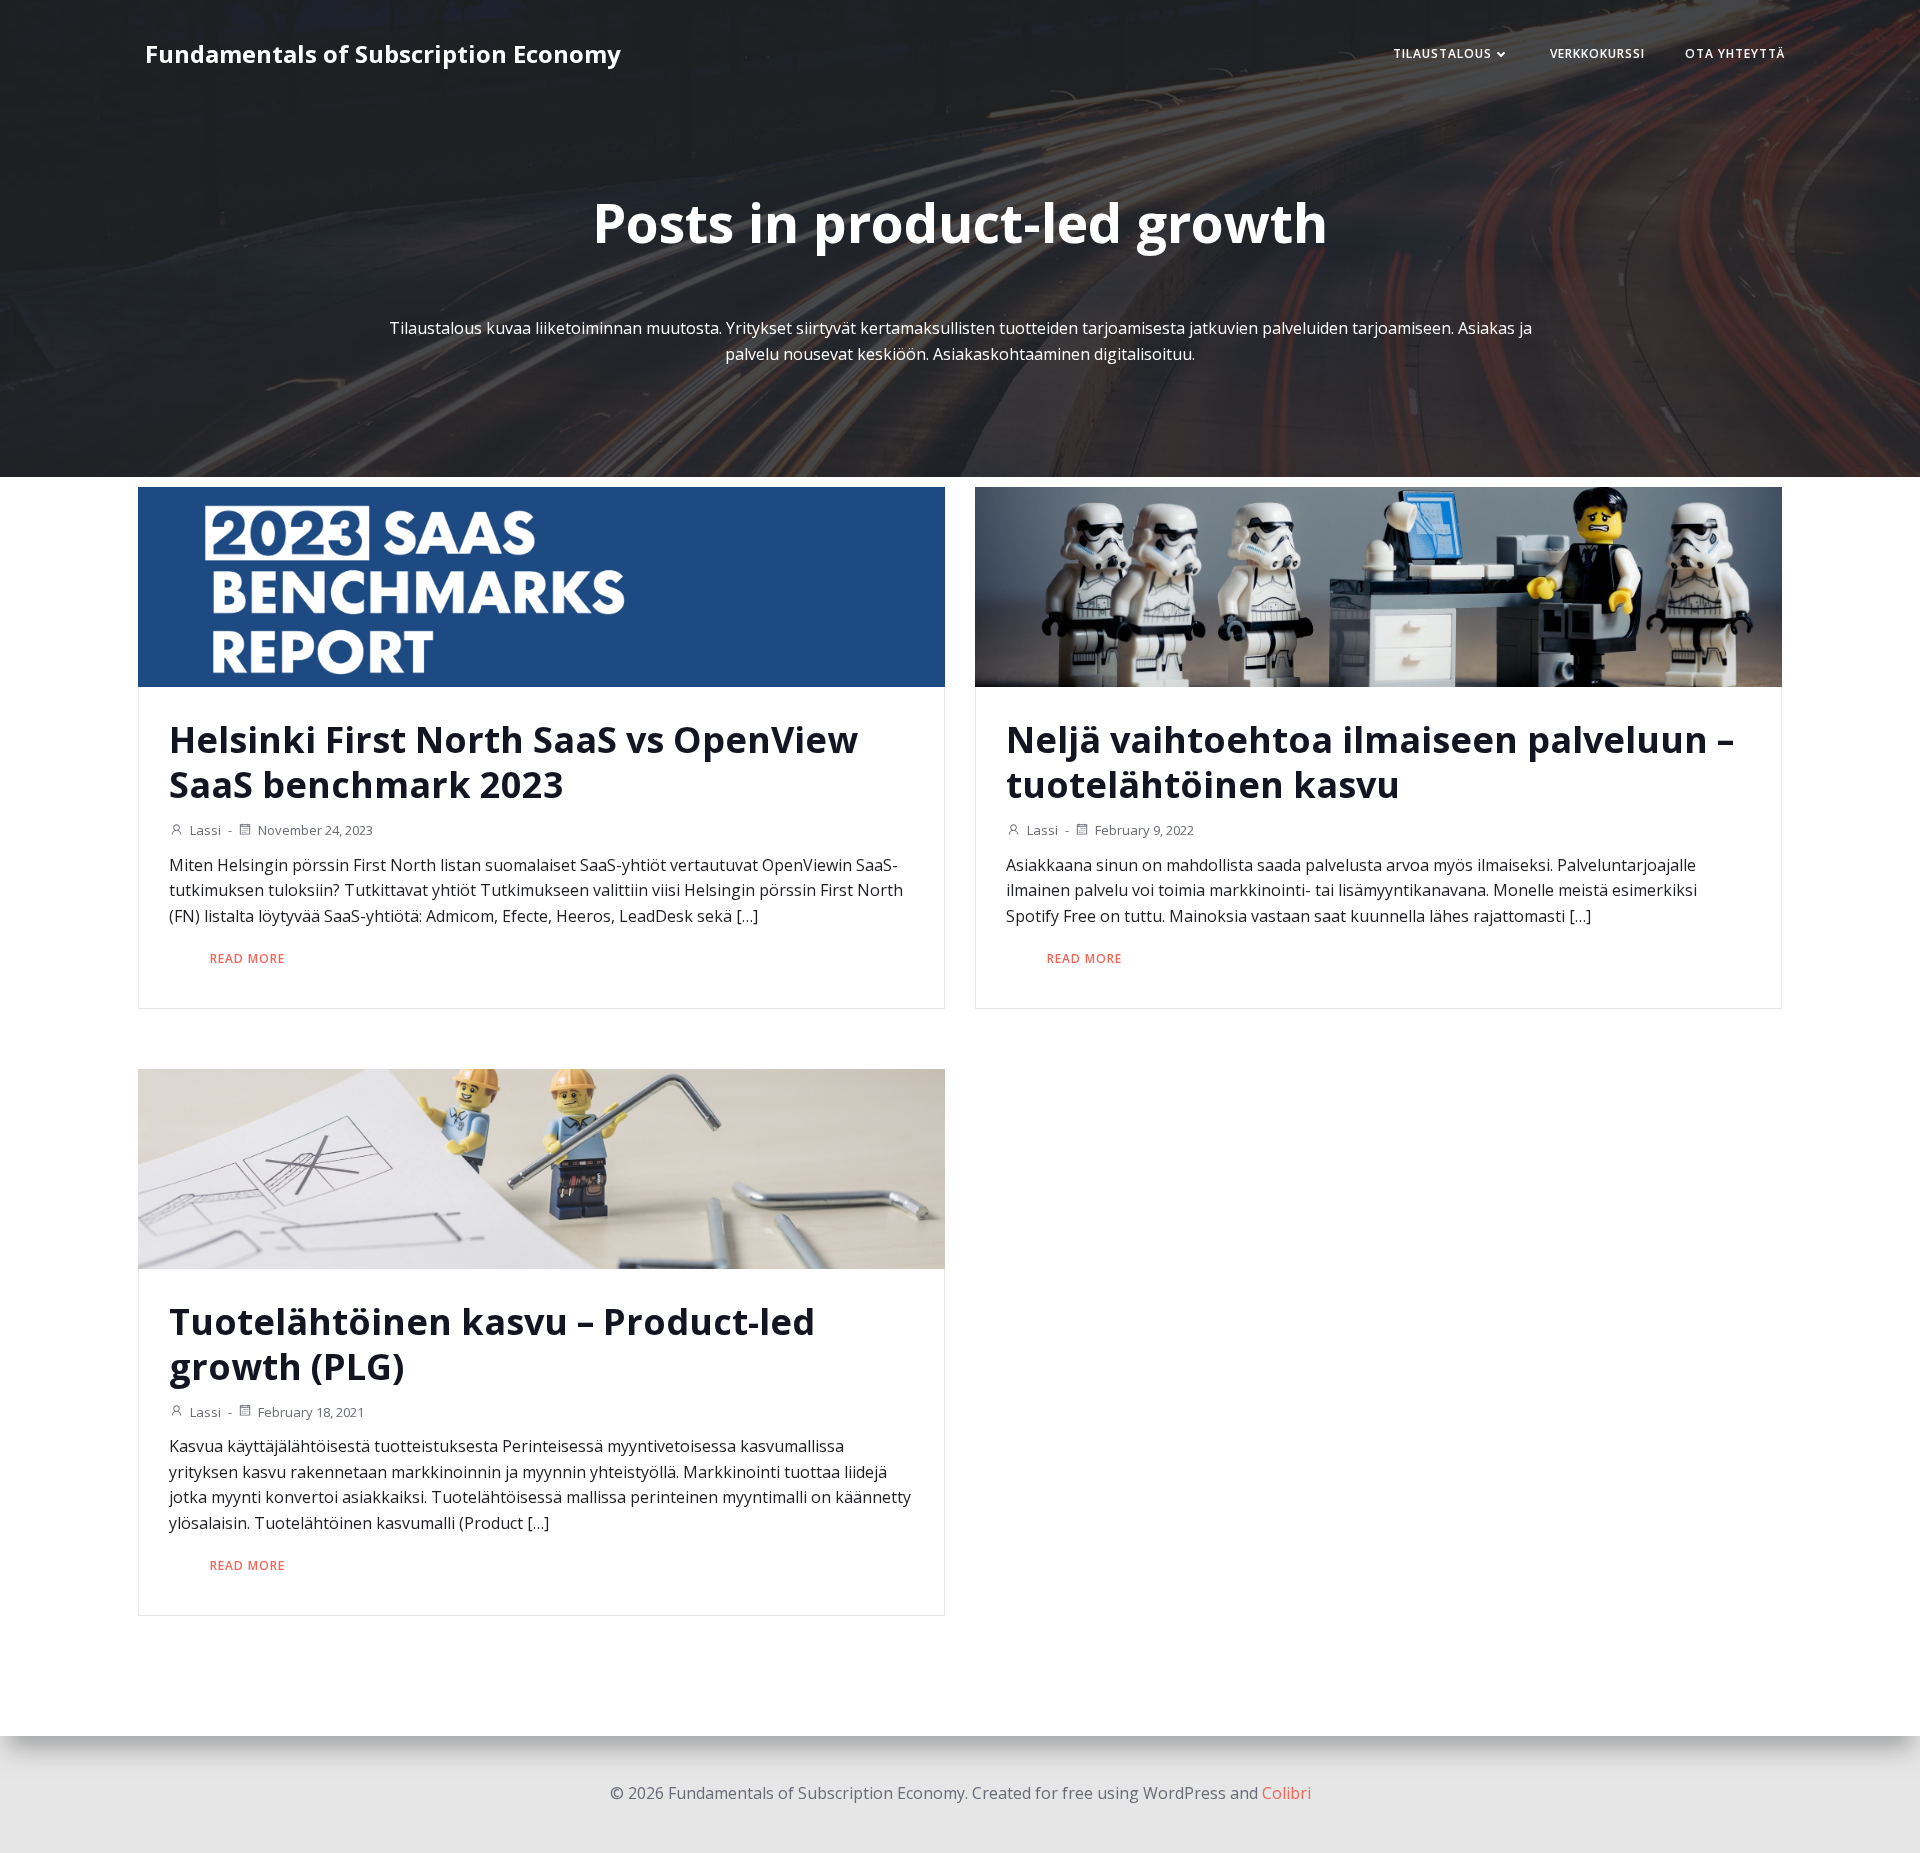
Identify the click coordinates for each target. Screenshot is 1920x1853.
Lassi (205, 830)
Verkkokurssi (1597, 53)
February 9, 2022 (1144, 830)
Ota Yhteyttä (1735, 53)
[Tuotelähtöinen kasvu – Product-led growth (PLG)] (541, 1167)
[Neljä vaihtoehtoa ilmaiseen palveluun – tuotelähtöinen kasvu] (1378, 586)
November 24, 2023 (315, 830)
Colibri (1286, 1793)
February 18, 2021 (311, 1412)
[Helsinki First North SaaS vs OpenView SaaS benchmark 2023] (541, 586)
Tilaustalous (1442, 53)
